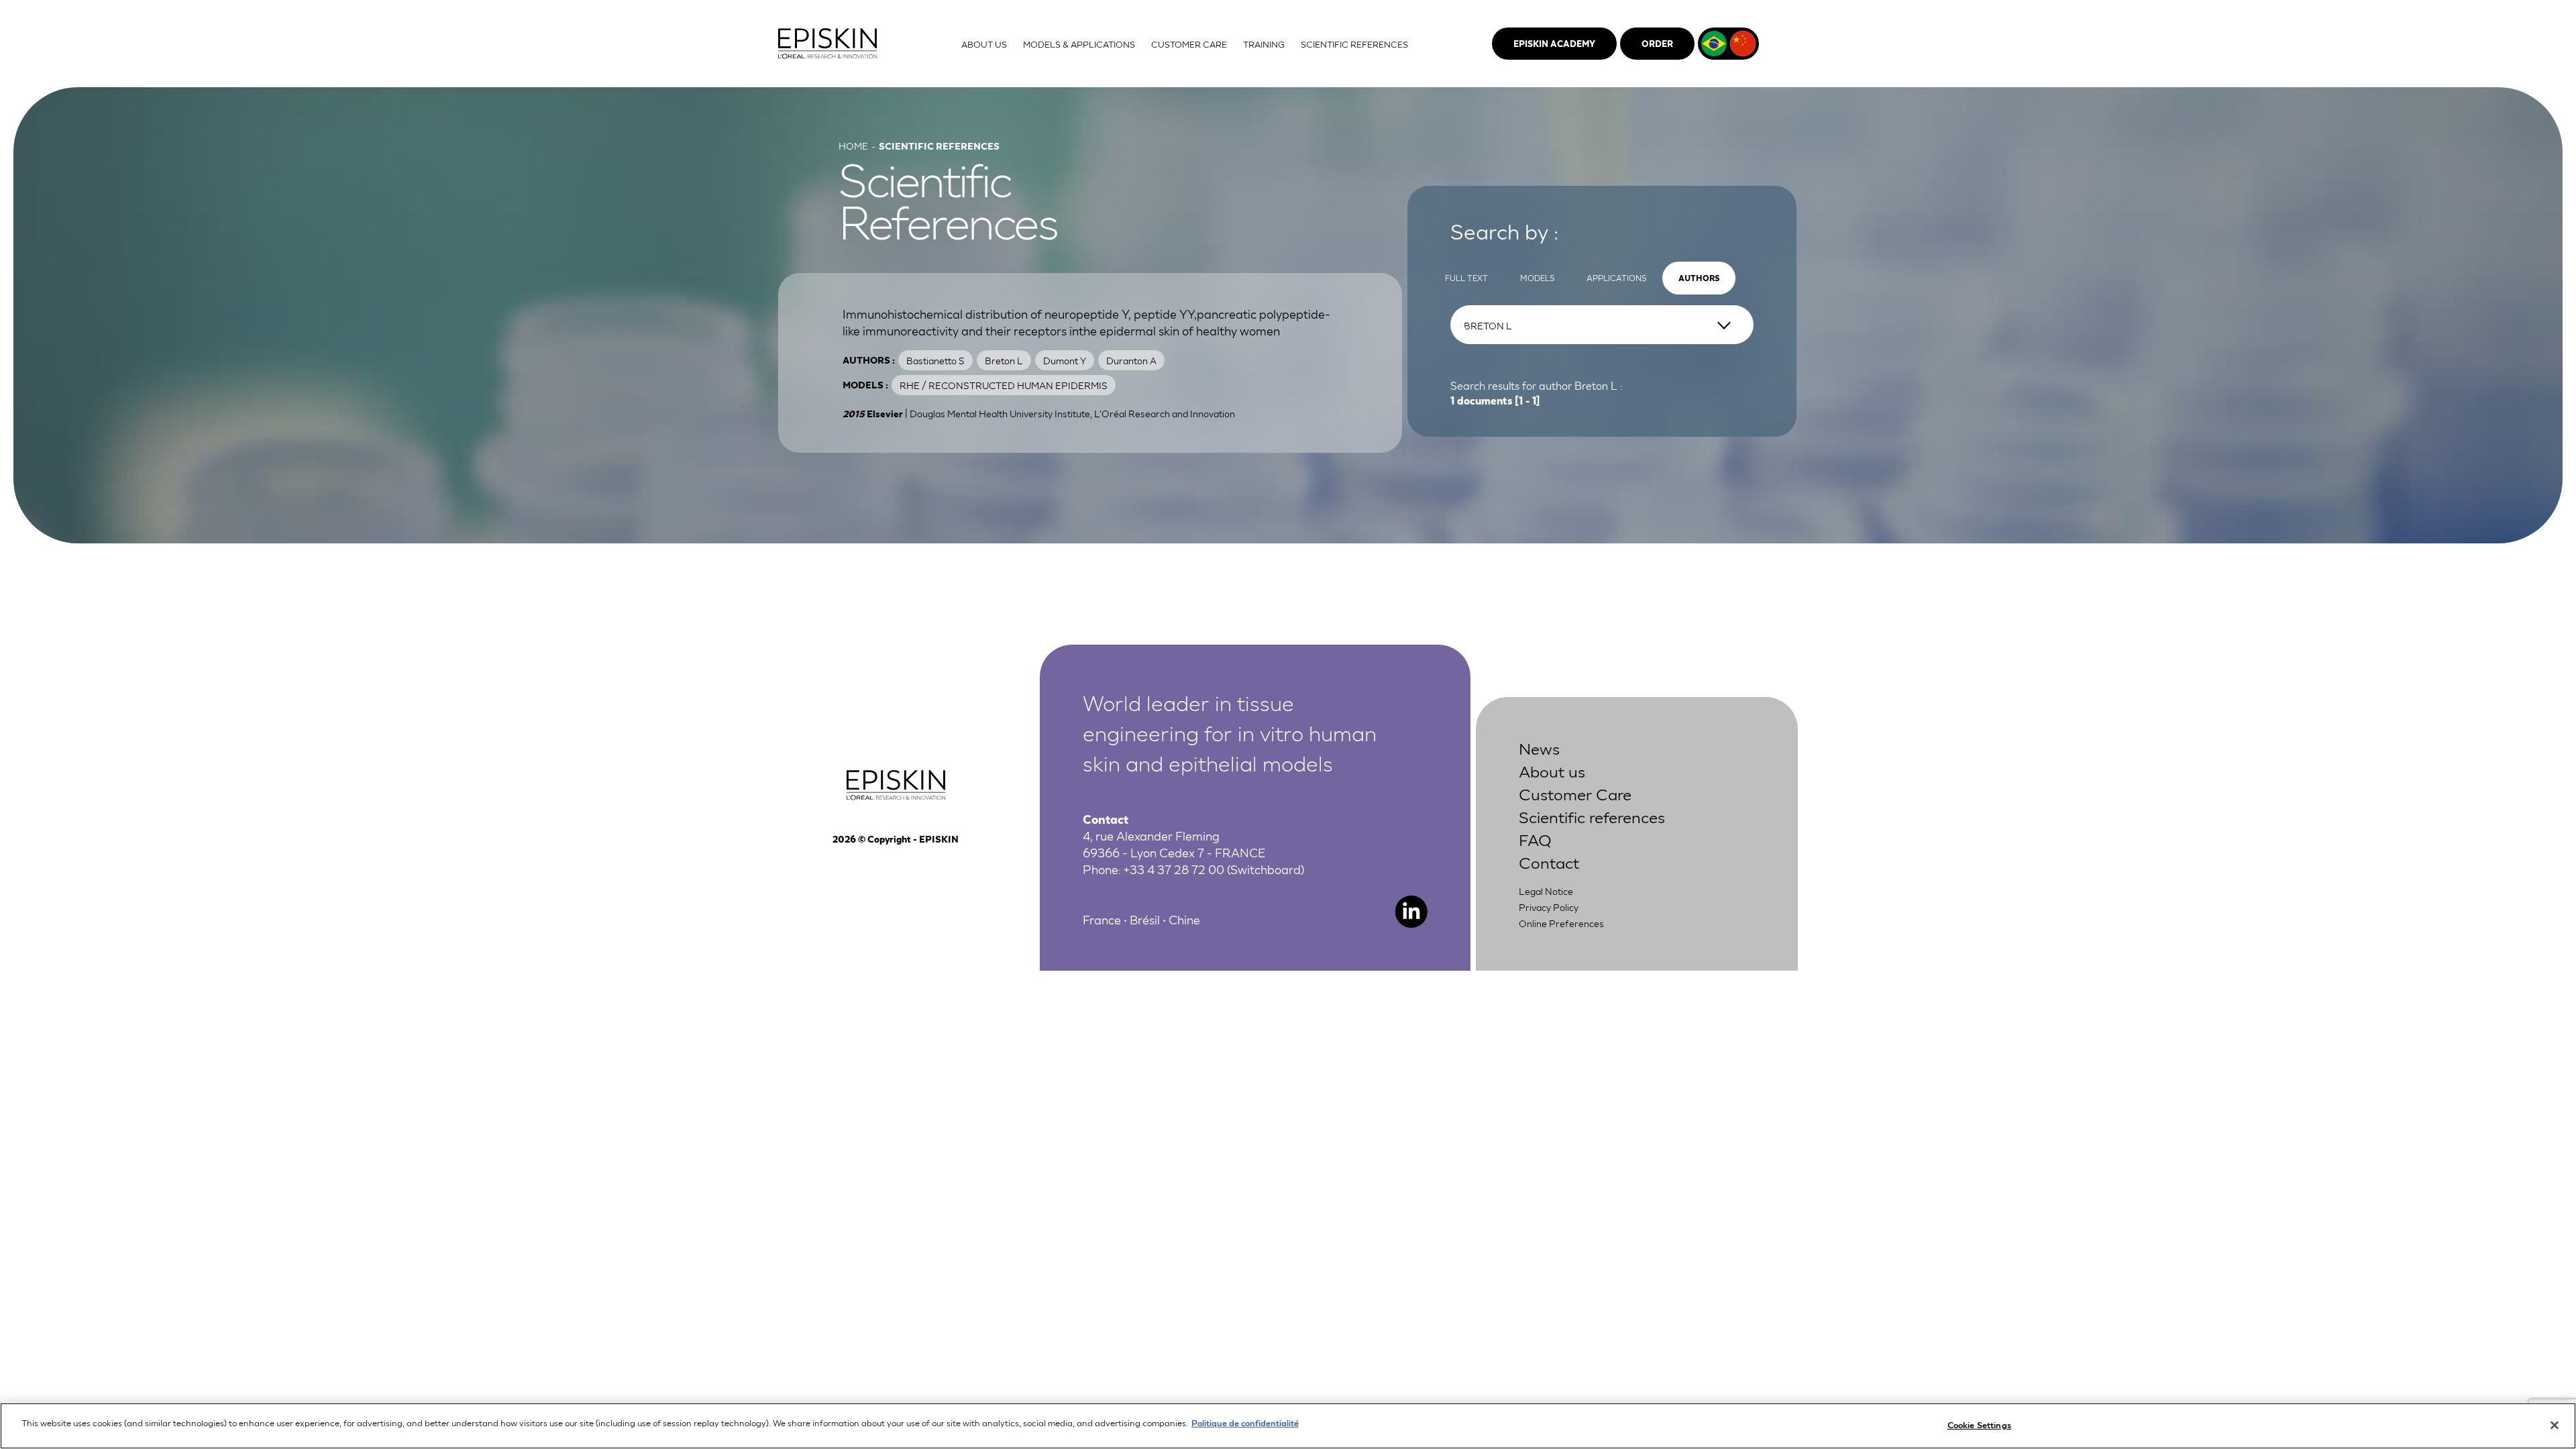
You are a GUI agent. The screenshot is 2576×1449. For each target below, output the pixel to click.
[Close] (2555, 1425)
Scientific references (1592, 816)
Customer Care (1575, 793)
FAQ (1535, 839)
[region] (1288, 1426)
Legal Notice (1546, 891)
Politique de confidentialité (1245, 1423)
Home (853, 146)
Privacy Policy (1549, 907)
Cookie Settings (1979, 1425)
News (1539, 748)
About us (1552, 770)
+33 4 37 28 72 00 (1174, 869)
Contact (1549, 862)
